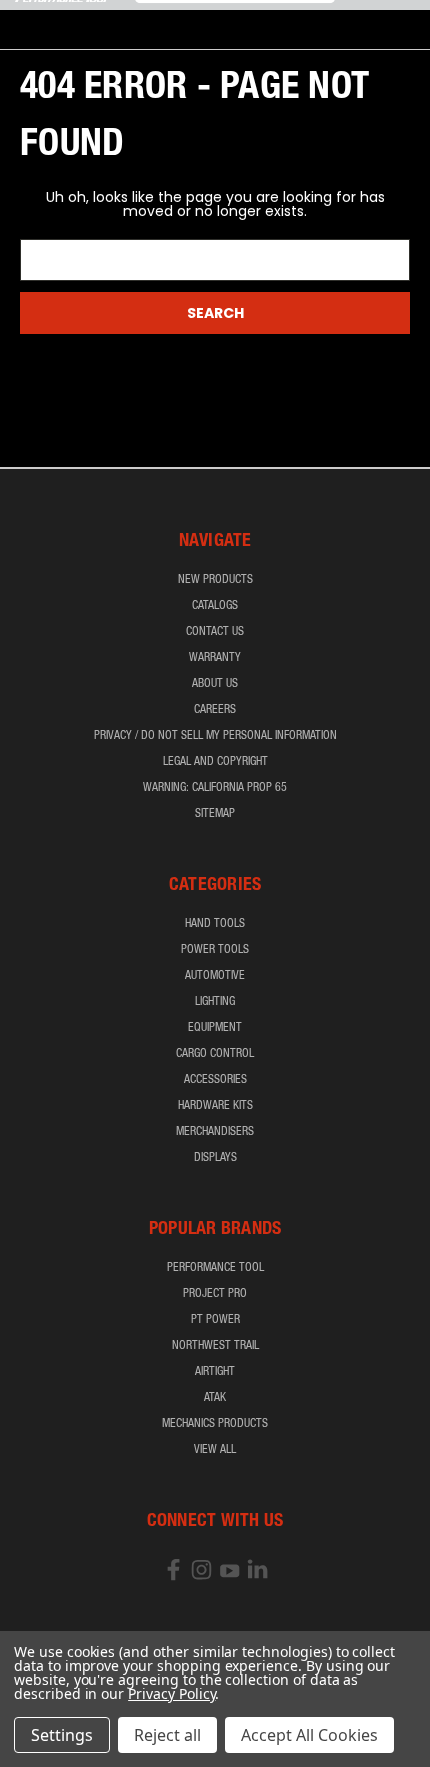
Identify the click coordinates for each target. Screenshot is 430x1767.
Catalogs (215, 606)
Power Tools (215, 950)
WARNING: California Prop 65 (215, 788)
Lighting (215, 1002)
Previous (31, 1747)
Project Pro (215, 1294)
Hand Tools (215, 924)
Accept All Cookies (309, 1735)
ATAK (215, 1398)
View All (215, 1450)
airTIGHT (215, 1372)
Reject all (167, 1735)
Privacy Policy (171, 1693)
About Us (215, 684)
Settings (62, 1735)
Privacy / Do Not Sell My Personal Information (215, 736)
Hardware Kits (215, 1106)
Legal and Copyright (215, 762)
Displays (215, 1158)
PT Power (215, 1320)
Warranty (215, 658)
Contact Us (215, 632)
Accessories (215, 1080)
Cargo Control (215, 1054)
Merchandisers (215, 1132)
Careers (215, 710)
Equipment (215, 1028)
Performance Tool (215, 1268)
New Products (215, 580)
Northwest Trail (215, 1346)
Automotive (215, 976)
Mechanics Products (215, 1424)
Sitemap (215, 814)
